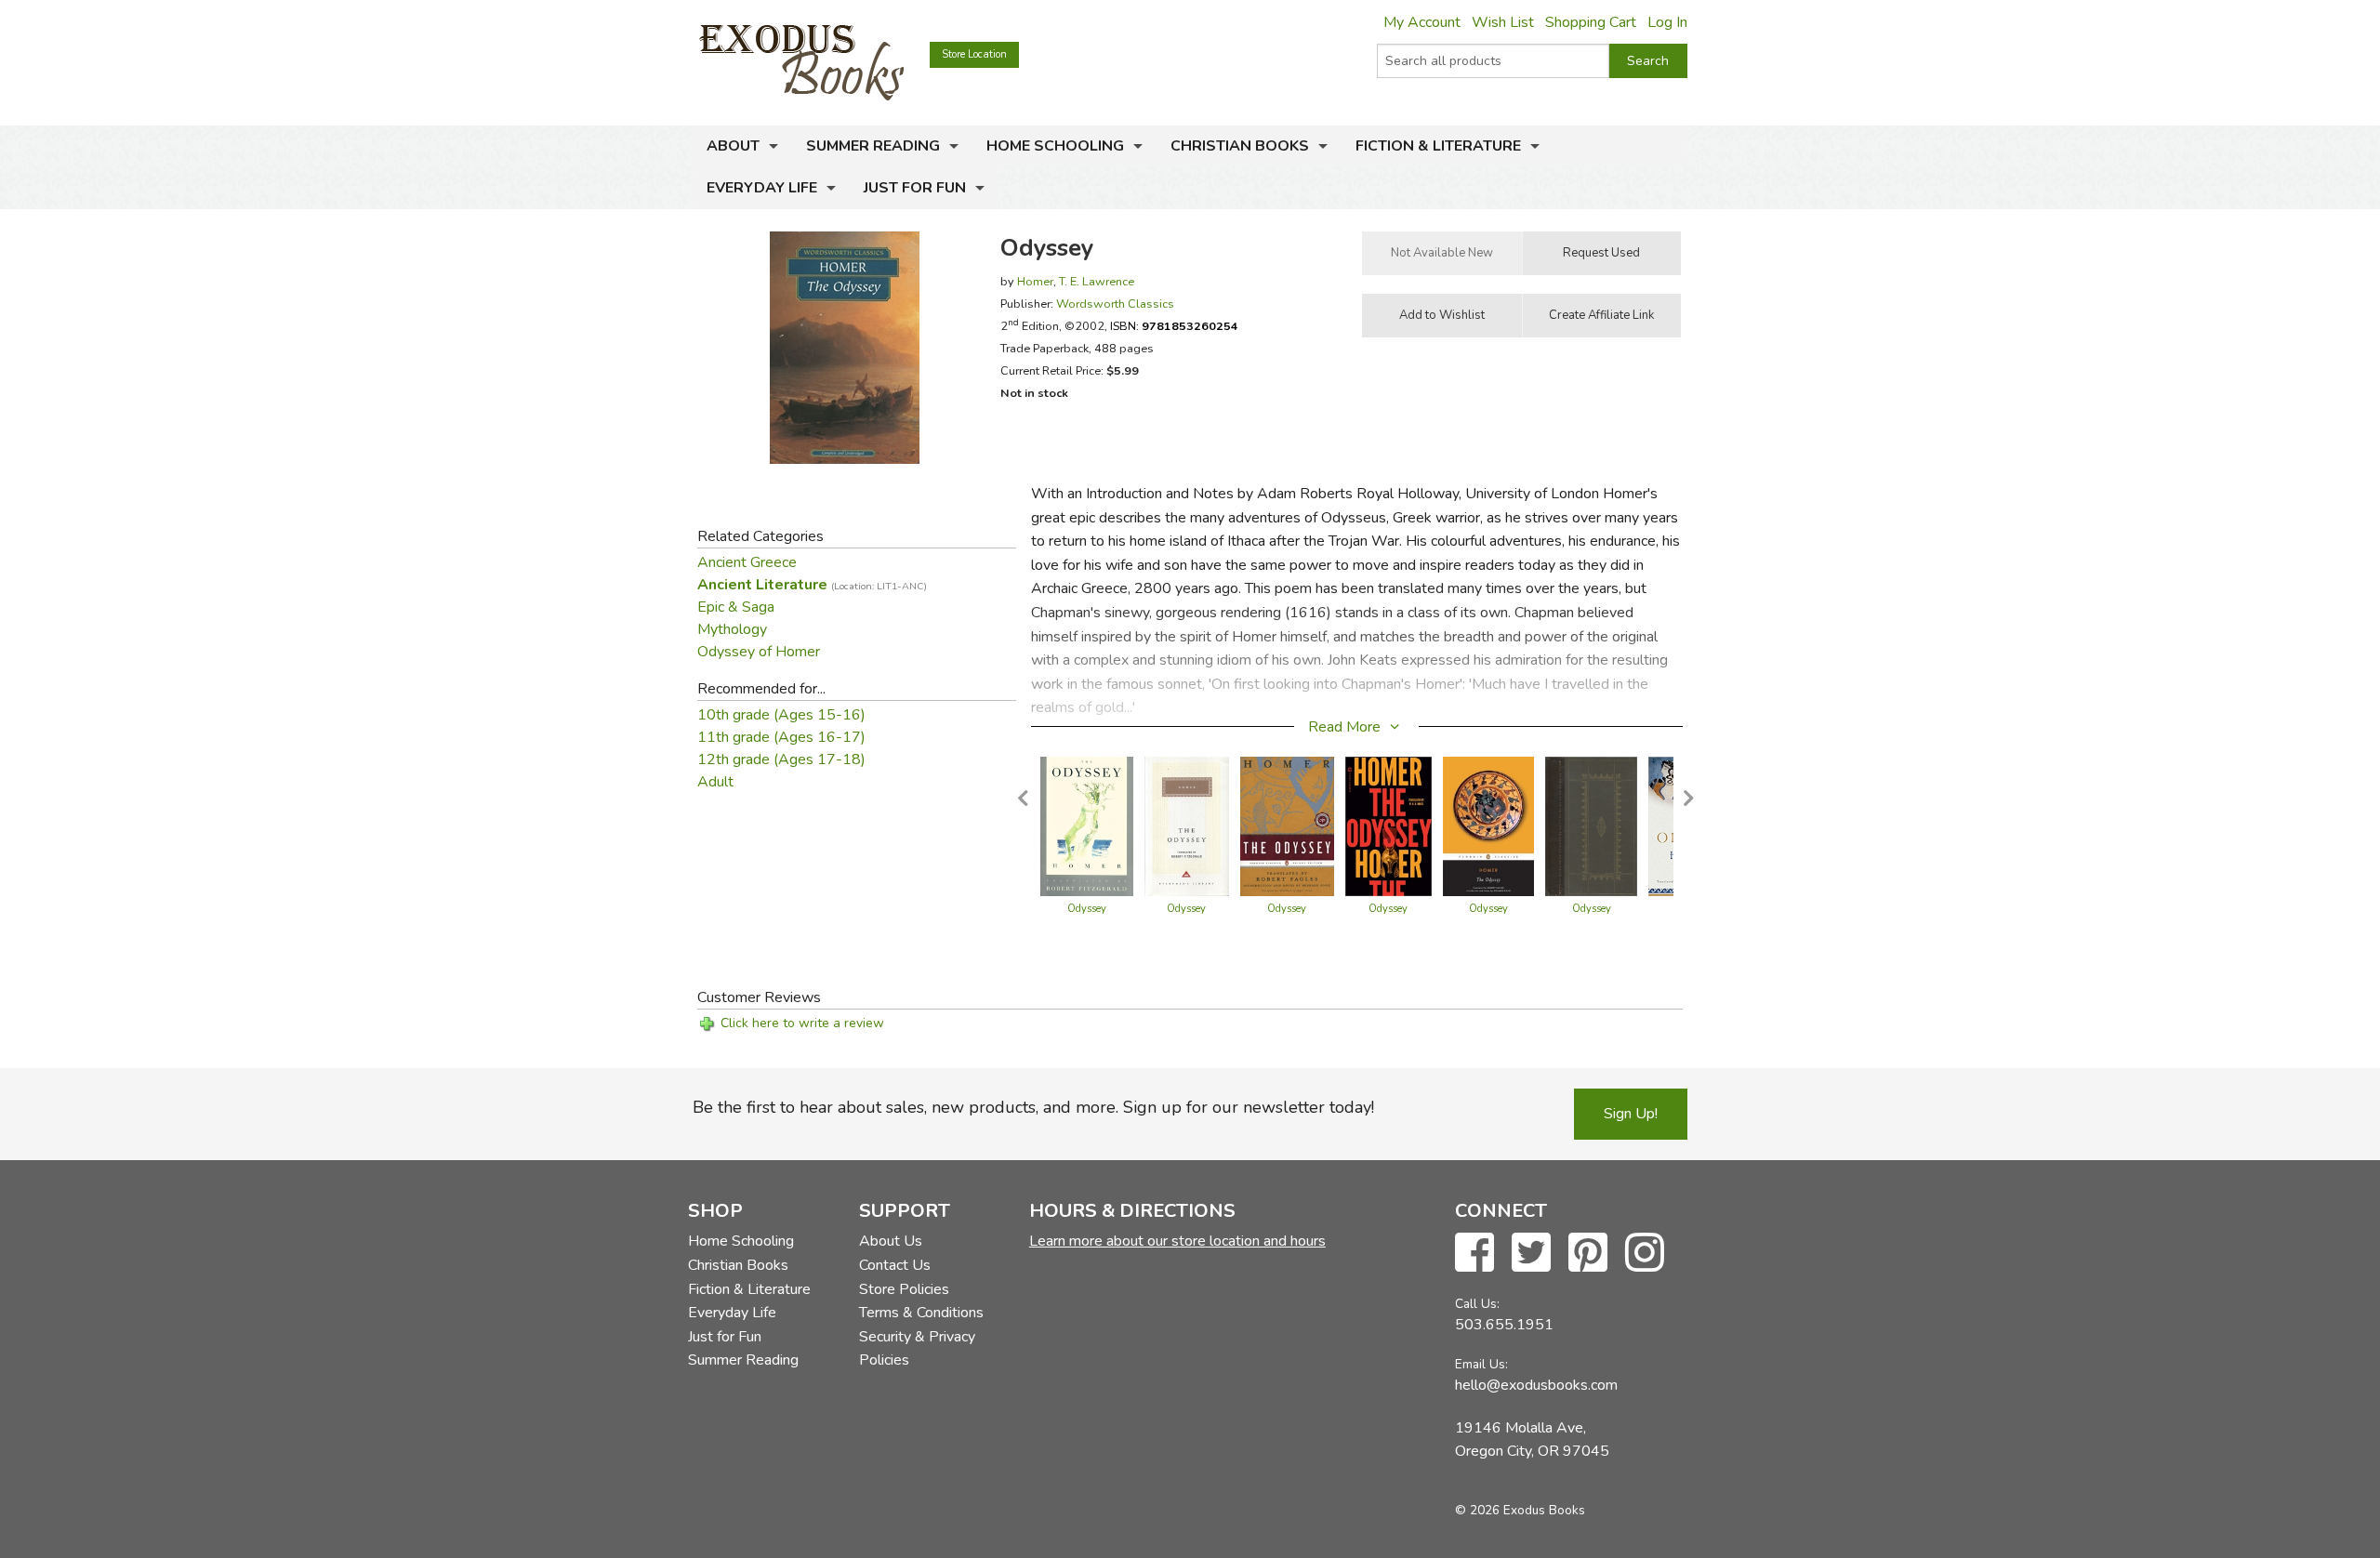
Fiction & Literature (1438, 146)
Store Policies (904, 1289)
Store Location (974, 54)
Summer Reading (873, 146)
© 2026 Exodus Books (1520, 1510)
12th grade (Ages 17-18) (781, 759)
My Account (1422, 22)
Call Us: (1477, 1304)
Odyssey (1087, 909)
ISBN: (1174, 326)
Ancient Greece (747, 562)
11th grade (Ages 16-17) (781, 737)
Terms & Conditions (921, 1313)
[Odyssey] (1087, 825)
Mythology (732, 629)
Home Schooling (1055, 146)
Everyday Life (762, 188)
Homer (1035, 281)
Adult (715, 782)
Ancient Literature (812, 585)
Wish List (1503, 22)
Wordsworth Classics (1115, 304)
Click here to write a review (802, 1023)
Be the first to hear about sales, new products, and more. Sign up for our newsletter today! (1033, 1107)
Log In (1667, 22)
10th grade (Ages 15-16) (781, 715)
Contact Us (895, 1265)
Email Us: (1481, 1364)
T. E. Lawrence (1097, 281)
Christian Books (1240, 146)
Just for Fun (915, 188)
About (733, 146)
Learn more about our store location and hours (1177, 1241)
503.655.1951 (1504, 1325)
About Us (891, 1241)
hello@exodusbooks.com (1536, 1385)
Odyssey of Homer (759, 652)
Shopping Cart (1591, 22)
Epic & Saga (736, 607)
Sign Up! (1631, 1114)
